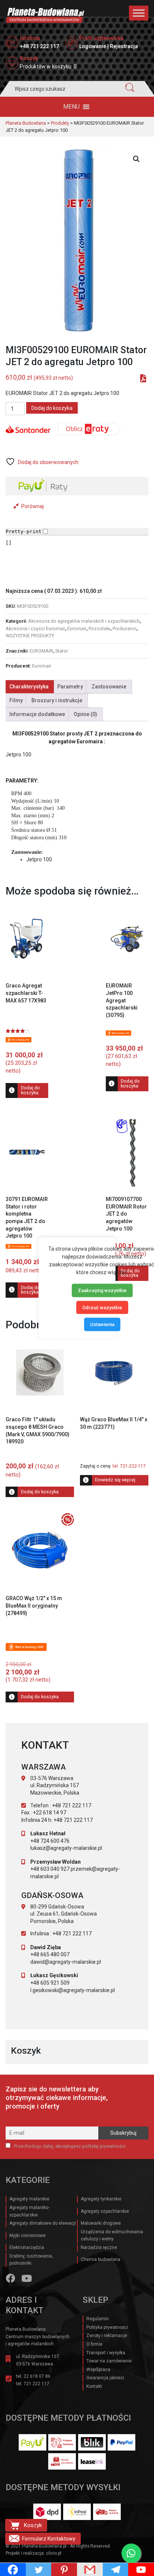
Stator (62, 651)
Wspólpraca (98, 2370)
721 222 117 (36, 2384)
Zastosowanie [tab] (109, 687)
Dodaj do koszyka (52, 408)
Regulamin (98, 2319)
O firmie (94, 2344)
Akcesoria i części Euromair (35, 629)
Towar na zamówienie (109, 2361)
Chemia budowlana (101, 2259)
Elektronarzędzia (27, 2247)
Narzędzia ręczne (99, 2247)
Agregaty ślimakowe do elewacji (43, 2223)
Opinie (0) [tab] (85, 714)
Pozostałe (99, 629)
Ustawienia (102, 1324)
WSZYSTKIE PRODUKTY (30, 636)
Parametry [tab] (70, 687)
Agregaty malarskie (29, 2199)
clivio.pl (54, 2553)
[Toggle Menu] (139, 13)
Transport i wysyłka (106, 2353)
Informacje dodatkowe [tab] (37, 714)
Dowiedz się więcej (115, 1480)
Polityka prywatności (107, 2327)
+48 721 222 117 (39, 46)
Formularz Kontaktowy (49, 2539)
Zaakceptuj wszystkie (102, 1290)
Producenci (124, 629)
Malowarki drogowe (101, 2223)
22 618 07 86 (37, 2376)
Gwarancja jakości (105, 2378)
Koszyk (33, 2525)
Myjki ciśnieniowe (27, 2236)
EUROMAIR (41, 651)
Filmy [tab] (16, 700)
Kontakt (94, 2386)
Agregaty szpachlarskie (105, 2211)
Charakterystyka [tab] (29, 687)
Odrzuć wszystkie (102, 1307)
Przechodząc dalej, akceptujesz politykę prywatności (69, 2146)
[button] (71, 107)
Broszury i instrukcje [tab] (57, 700)
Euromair (77, 629)
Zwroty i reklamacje (107, 2336)
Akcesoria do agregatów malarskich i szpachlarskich (84, 621)
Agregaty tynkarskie (101, 2199)
